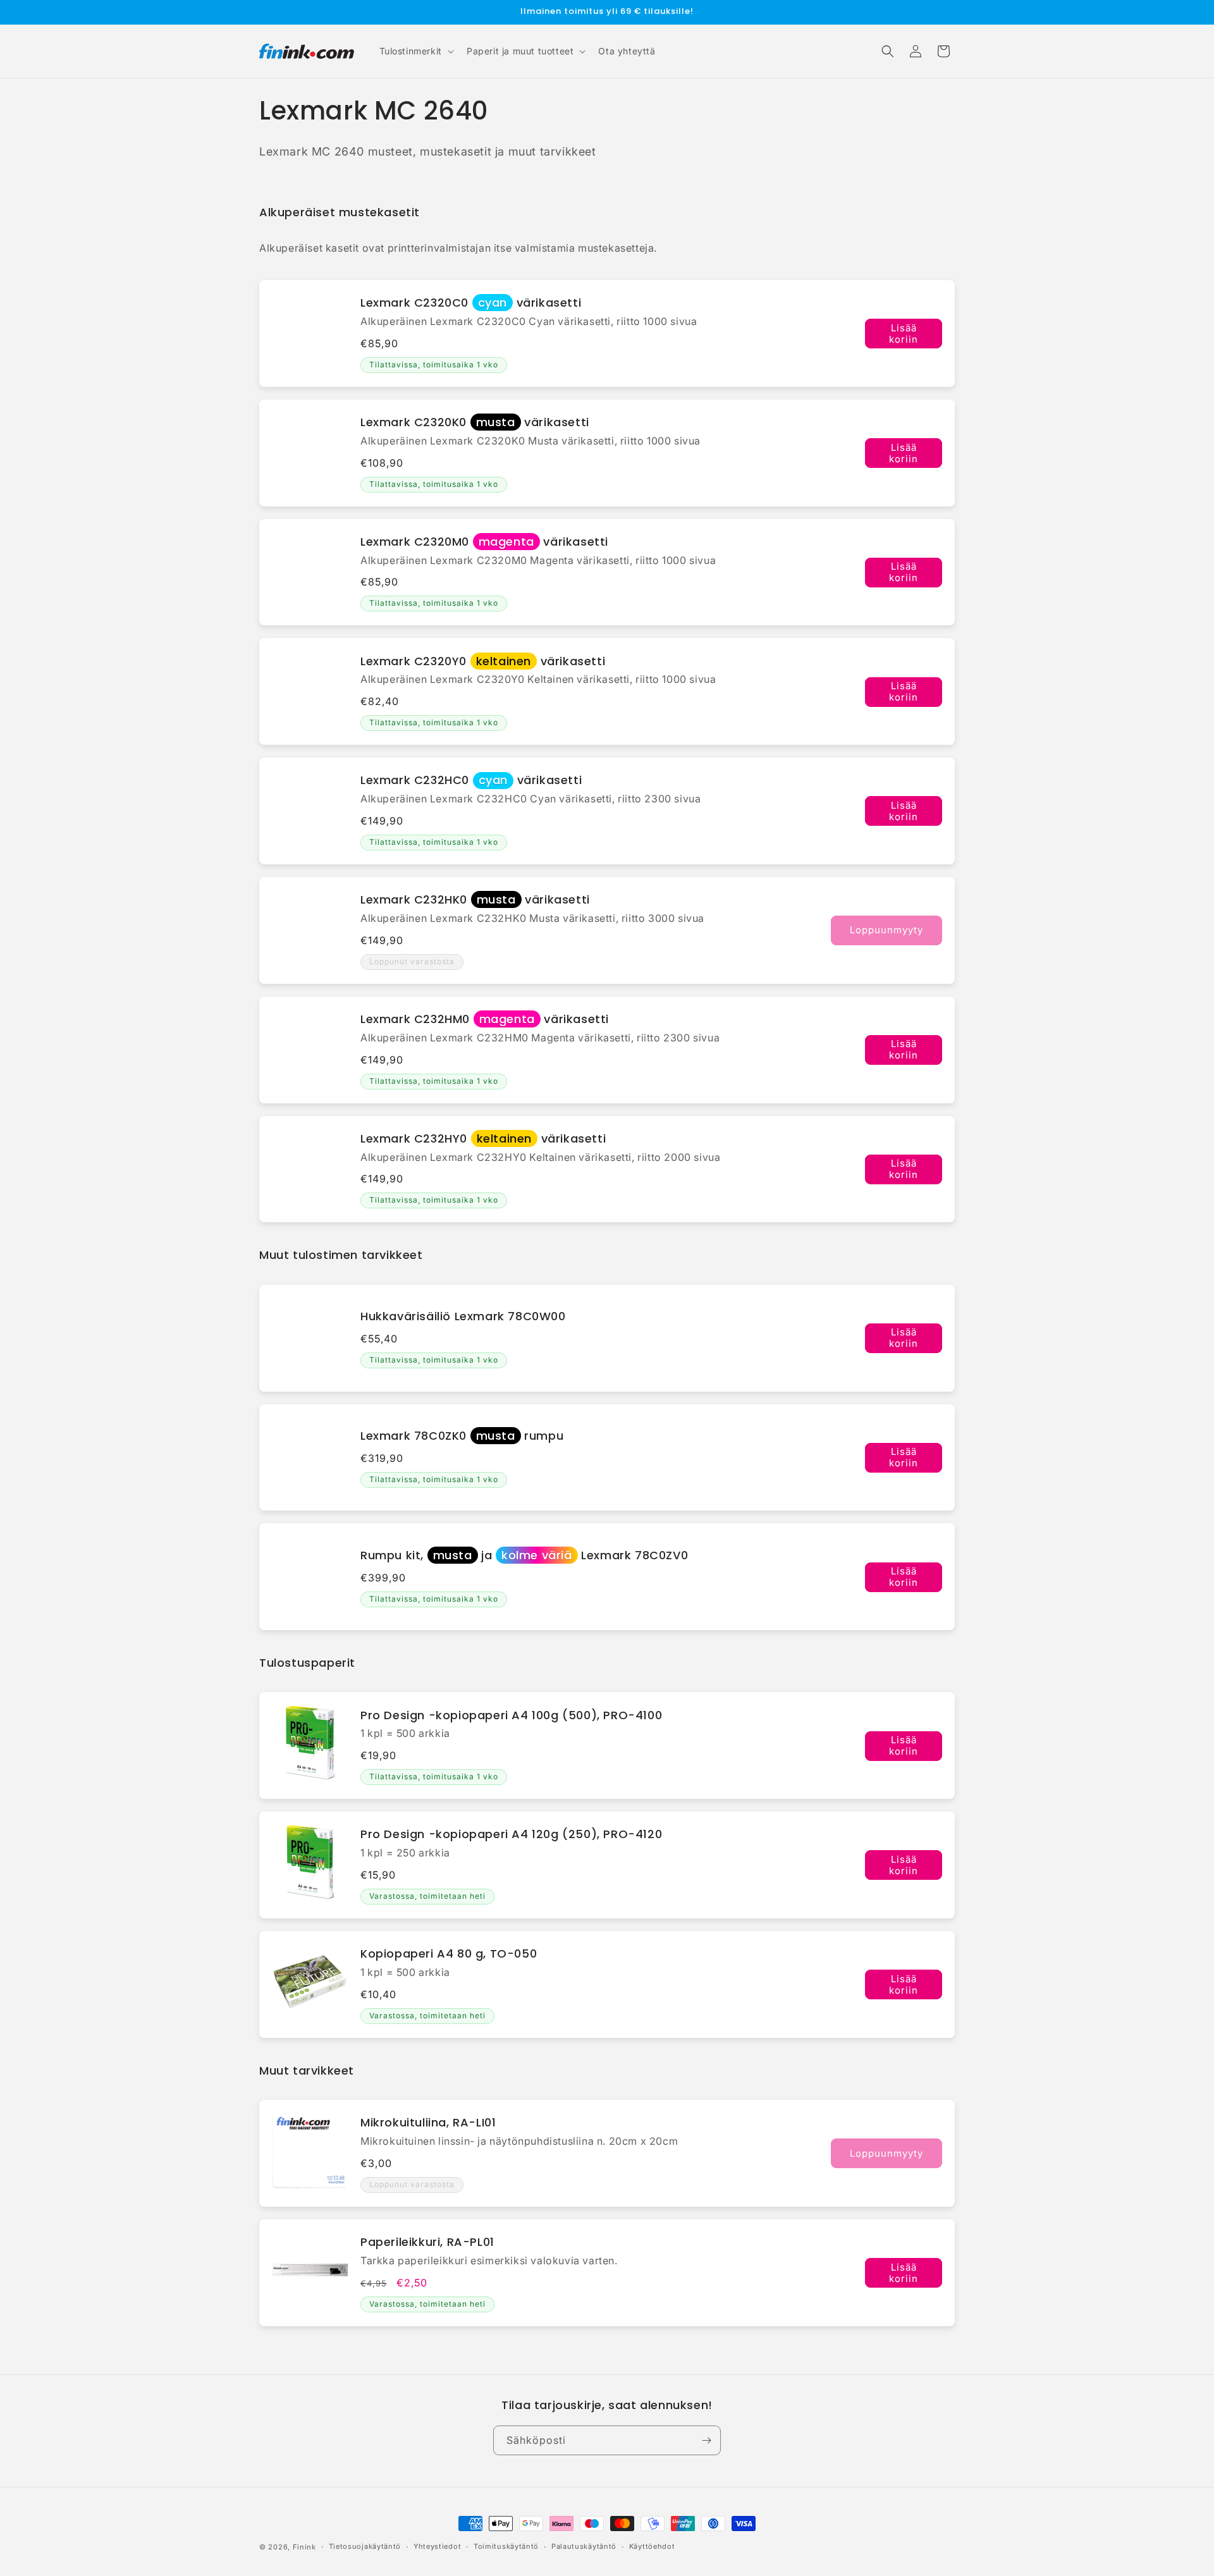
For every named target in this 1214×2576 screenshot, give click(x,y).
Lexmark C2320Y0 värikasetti (483, 661)
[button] (415, 51)
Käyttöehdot (652, 2546)
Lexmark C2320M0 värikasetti (484, 542)
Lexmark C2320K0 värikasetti (475, 422)
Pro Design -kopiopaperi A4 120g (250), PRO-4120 (511, 1834)
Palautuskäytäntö (584, 2546)
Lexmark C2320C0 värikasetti (471, 303)
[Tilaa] (706, 2440)
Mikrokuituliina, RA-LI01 (428, 2122)
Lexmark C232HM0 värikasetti (485, 1019)
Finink (304, 2547)
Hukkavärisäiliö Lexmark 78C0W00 (463, 1316)
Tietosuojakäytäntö (365, 2546)
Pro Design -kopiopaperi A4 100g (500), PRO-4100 (511, 1715)
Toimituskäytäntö (506, 2546)
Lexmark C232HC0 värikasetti (471, 780)
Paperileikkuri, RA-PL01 (427, 2242)
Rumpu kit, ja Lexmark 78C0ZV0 (524, 1555)
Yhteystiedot (437, 2546)
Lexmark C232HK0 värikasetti (475, 899)
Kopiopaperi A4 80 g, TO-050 (449, 1953)
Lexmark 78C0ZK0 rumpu (462, 1436)
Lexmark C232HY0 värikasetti (483, 1138)
